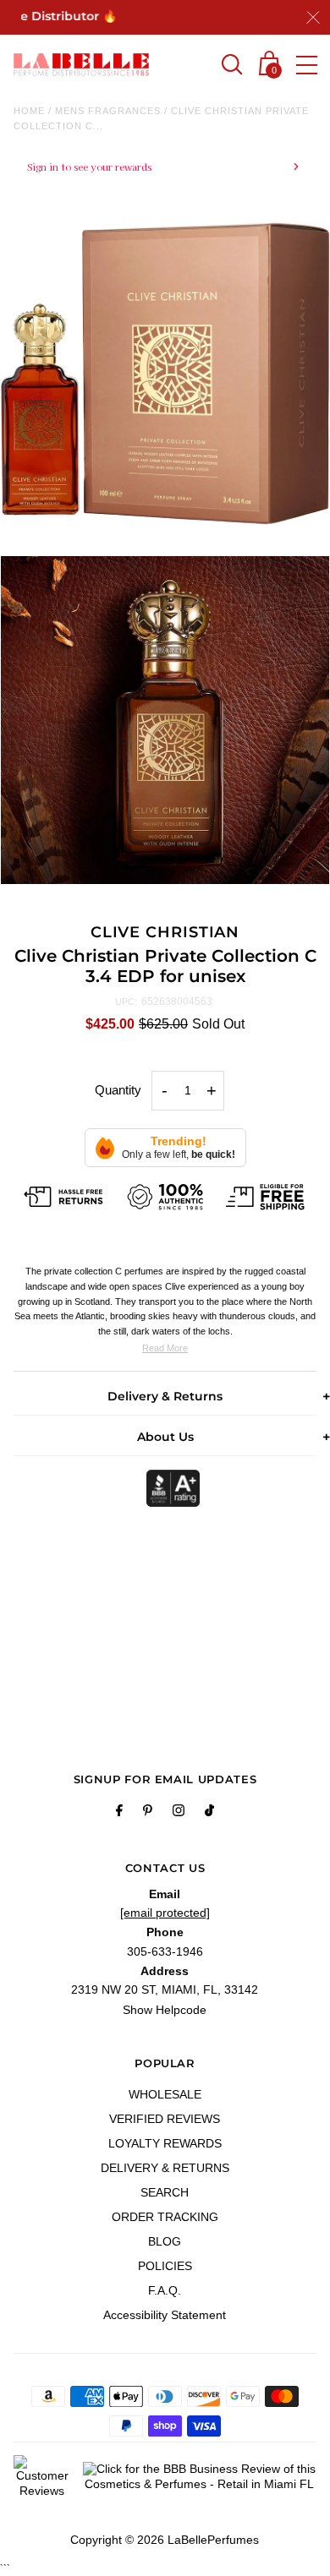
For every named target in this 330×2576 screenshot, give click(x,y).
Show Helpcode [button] (165, 2010)
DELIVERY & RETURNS (165, 2168)
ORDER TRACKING (165, 2217)
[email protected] (165, 1913)
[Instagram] (179, 1813)
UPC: (126, 1001)
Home (29, 111)
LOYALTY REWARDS (165, 2143)
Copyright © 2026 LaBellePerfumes (165, 2540)
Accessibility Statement (165, 2315)
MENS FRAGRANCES (108, 111)
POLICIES (165, 2266)
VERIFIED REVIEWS (165, 2119)
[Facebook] (119, 1813)
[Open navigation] (307, 65)
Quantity (118, 1090)
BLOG (165, 2241)
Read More (165, 1348)
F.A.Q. (165, 2290)
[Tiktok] (209, 1813)
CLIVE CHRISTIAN (165, 932)
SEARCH (165, 2192)
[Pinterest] (148, 1813)
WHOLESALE (165, 2094)
